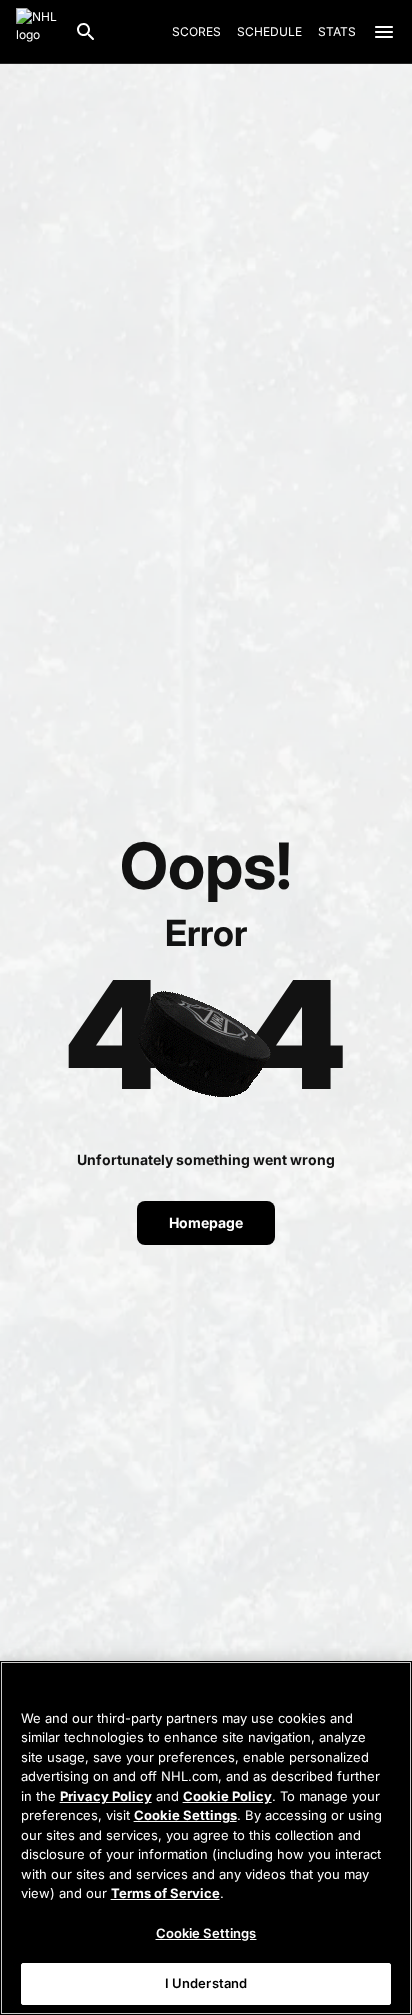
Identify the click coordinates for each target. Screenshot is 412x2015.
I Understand (206, 1983)
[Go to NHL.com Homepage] (37, 32)
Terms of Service (165, 1893)
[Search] (86, 32)
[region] (206, 1838)
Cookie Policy (227, 1796)
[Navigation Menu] (384, 32)
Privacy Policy (106, 1796)
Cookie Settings (185, 1815)
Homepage (206, 1222)
